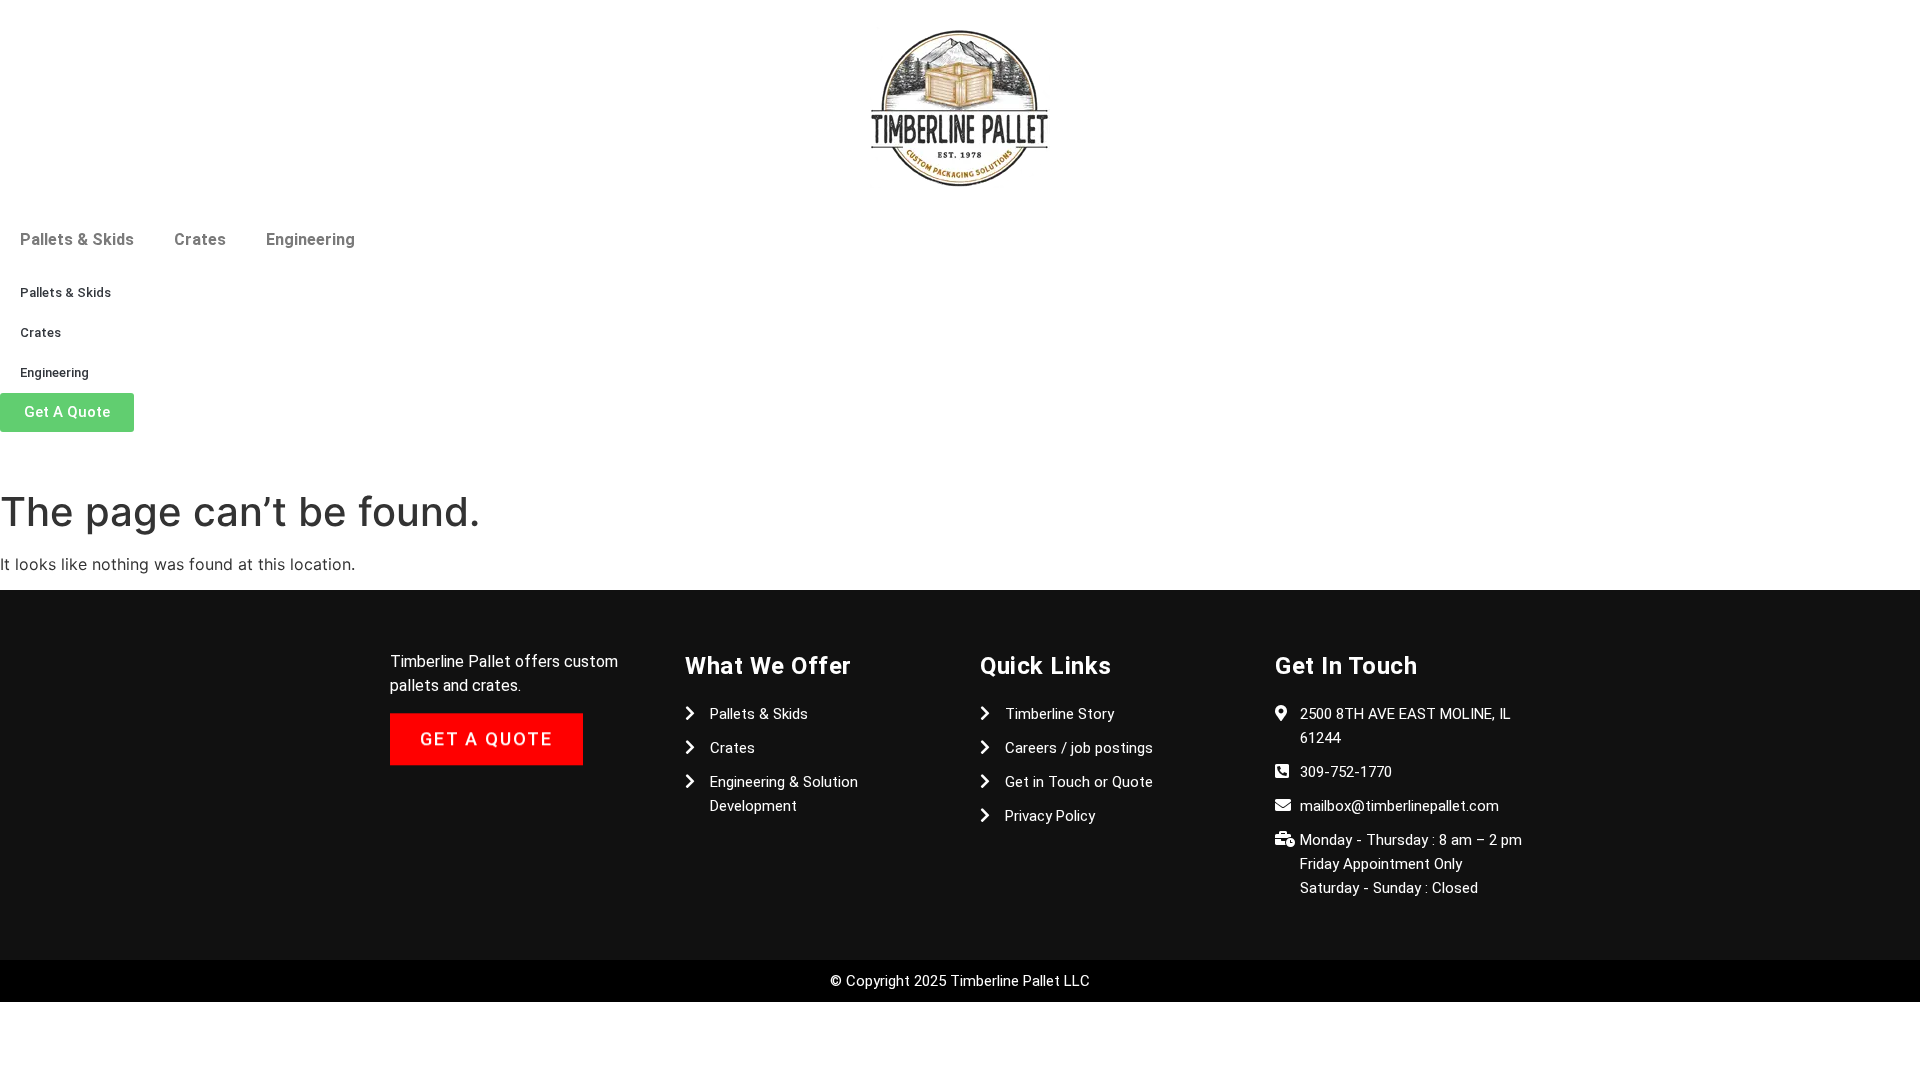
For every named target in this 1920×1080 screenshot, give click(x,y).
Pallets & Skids (77, 239)
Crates (200, 239)
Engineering (310, 239)
